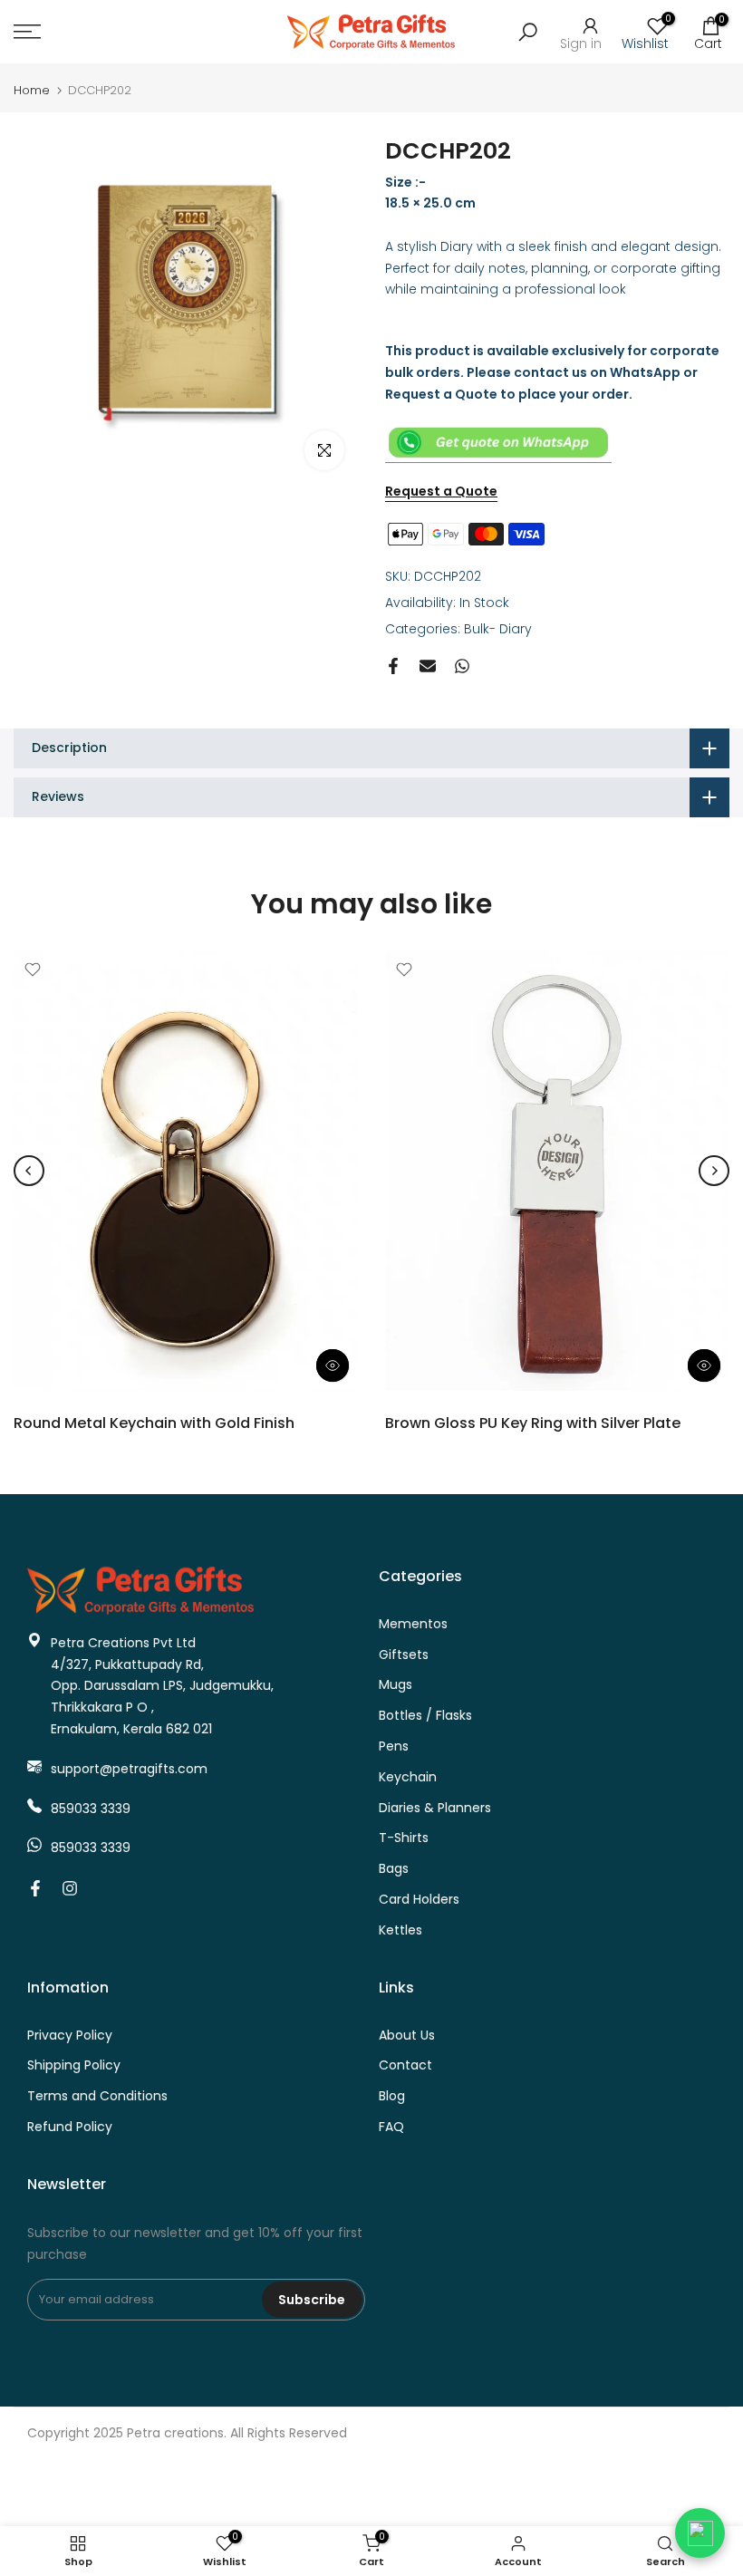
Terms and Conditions (97, 2096)
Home (32, 90)
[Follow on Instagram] (70, 1888)
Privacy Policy (70, 2036)
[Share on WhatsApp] (462, 666)
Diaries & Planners (435, 1808)
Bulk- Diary (498, 629)
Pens (394, 1746)
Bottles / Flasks (425, 1716)
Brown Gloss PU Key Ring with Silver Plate (533, 1423)
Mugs (396, 1685)
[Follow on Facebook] (35, 1888)
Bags (394, 1869)
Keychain (408, 1777)
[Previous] (29, 1171)
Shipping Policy (74, 2065)
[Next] (714, 1171)
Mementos (413, 1624)
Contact (405, 2065)
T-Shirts (404, 1838)
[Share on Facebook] (393, 666)
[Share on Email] (428, 666)
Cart (708, 32)
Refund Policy (70, 2127)
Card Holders (419, 1900)
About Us (407, 2036)
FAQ (391, 2127)
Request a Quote (441, 491)
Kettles (400, 1930)
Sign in (581, 42)
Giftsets (404, 1655)
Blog (392, 2096)
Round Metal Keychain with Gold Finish (154, 1423)
